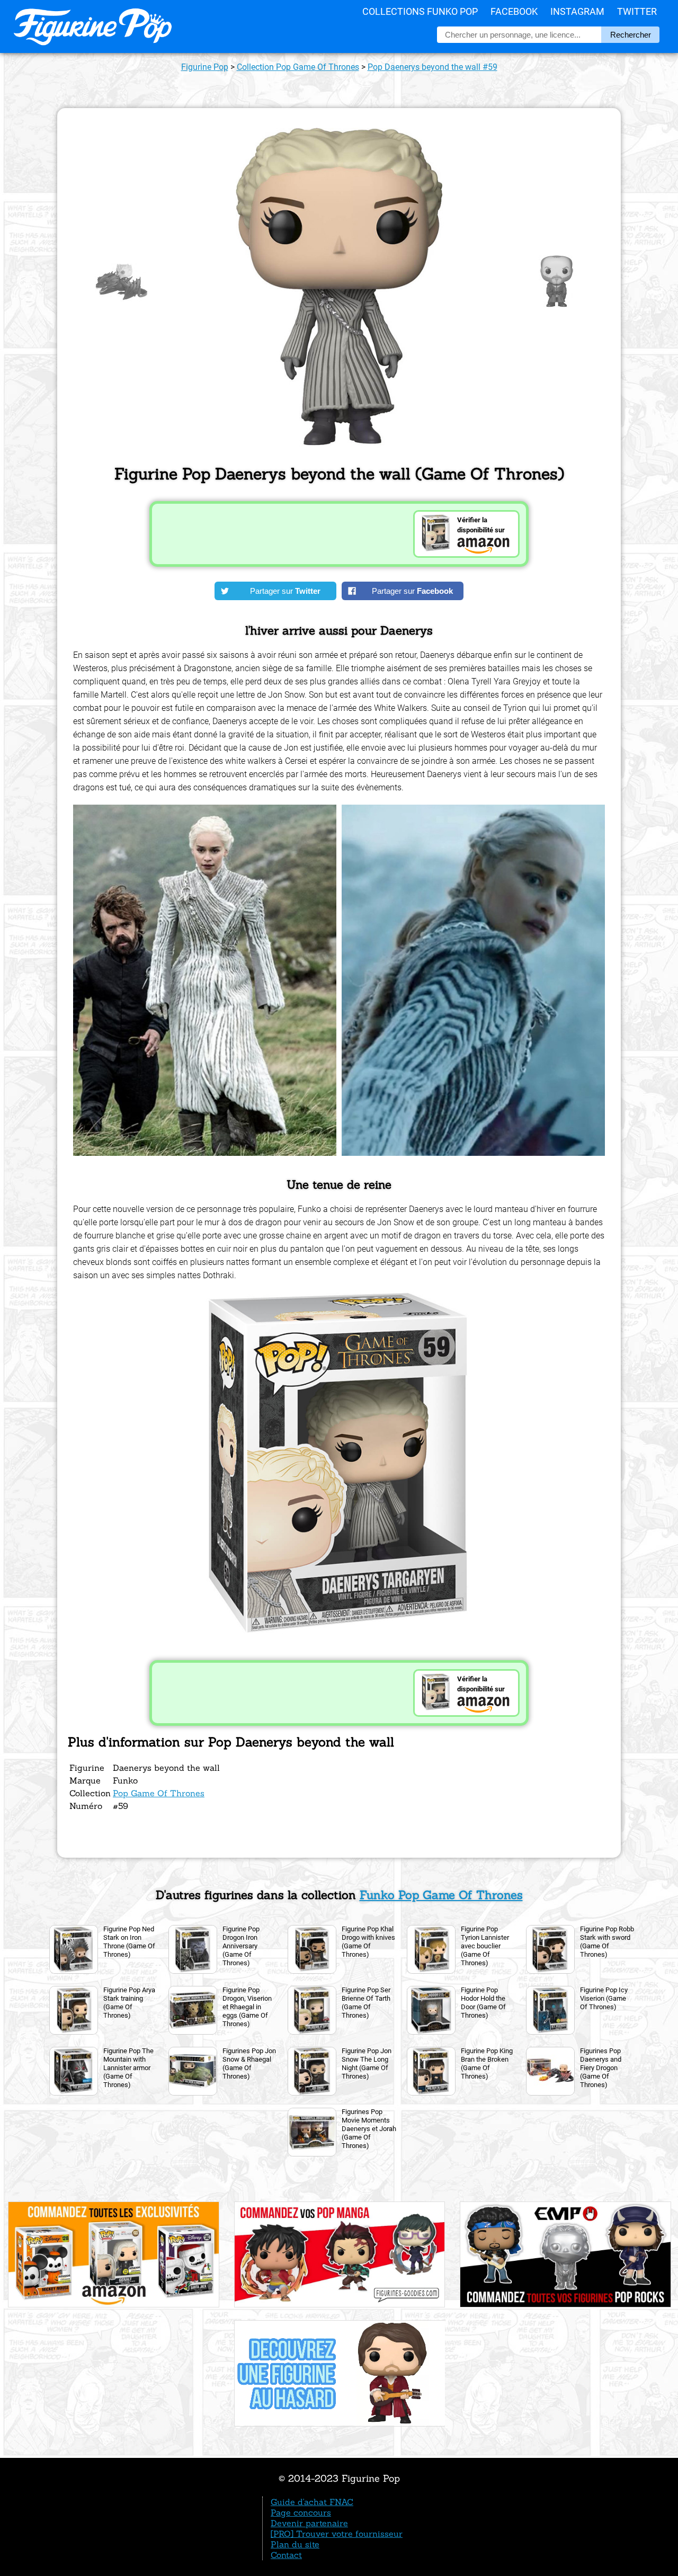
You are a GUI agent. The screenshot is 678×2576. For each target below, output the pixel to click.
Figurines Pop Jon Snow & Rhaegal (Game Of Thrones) (249, 2064)
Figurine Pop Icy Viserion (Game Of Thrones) (604, 1998)
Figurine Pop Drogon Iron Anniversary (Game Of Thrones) (241, 1946)
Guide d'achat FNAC (312, 2502)
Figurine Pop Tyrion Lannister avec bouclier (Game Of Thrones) (485, 1946)
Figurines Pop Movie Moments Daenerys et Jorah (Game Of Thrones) (369, 2129)
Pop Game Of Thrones (159, 1793)
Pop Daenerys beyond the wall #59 (432, 67)
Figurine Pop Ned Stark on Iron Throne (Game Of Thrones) (129, 1942)
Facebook (514, 11)
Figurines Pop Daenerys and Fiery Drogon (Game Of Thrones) (601, 2068)
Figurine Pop (205, 67)
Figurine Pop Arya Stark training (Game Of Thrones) (129, 2003)
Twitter (637, 11)
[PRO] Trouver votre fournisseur (337, 2534)
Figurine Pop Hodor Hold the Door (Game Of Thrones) (483, 2003)
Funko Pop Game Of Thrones (441, 1895)
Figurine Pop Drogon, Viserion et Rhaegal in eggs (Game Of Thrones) (247, 2007)
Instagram (577, 11)
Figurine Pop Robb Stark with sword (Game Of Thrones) (607, 1942)
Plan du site (295, 2544)
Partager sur (285, 591)
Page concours (301, 2512)
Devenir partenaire (309, 2523)
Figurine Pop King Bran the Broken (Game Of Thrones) (487, 2064)
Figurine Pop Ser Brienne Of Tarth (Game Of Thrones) (366, 2003)
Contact (286, 2555)
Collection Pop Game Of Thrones (298, 67)
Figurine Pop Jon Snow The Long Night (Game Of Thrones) (367, 2064)
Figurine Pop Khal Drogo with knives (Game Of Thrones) (368, 1942)
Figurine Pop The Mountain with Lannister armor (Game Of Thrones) (128, 2068)
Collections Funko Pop (420, 11)
